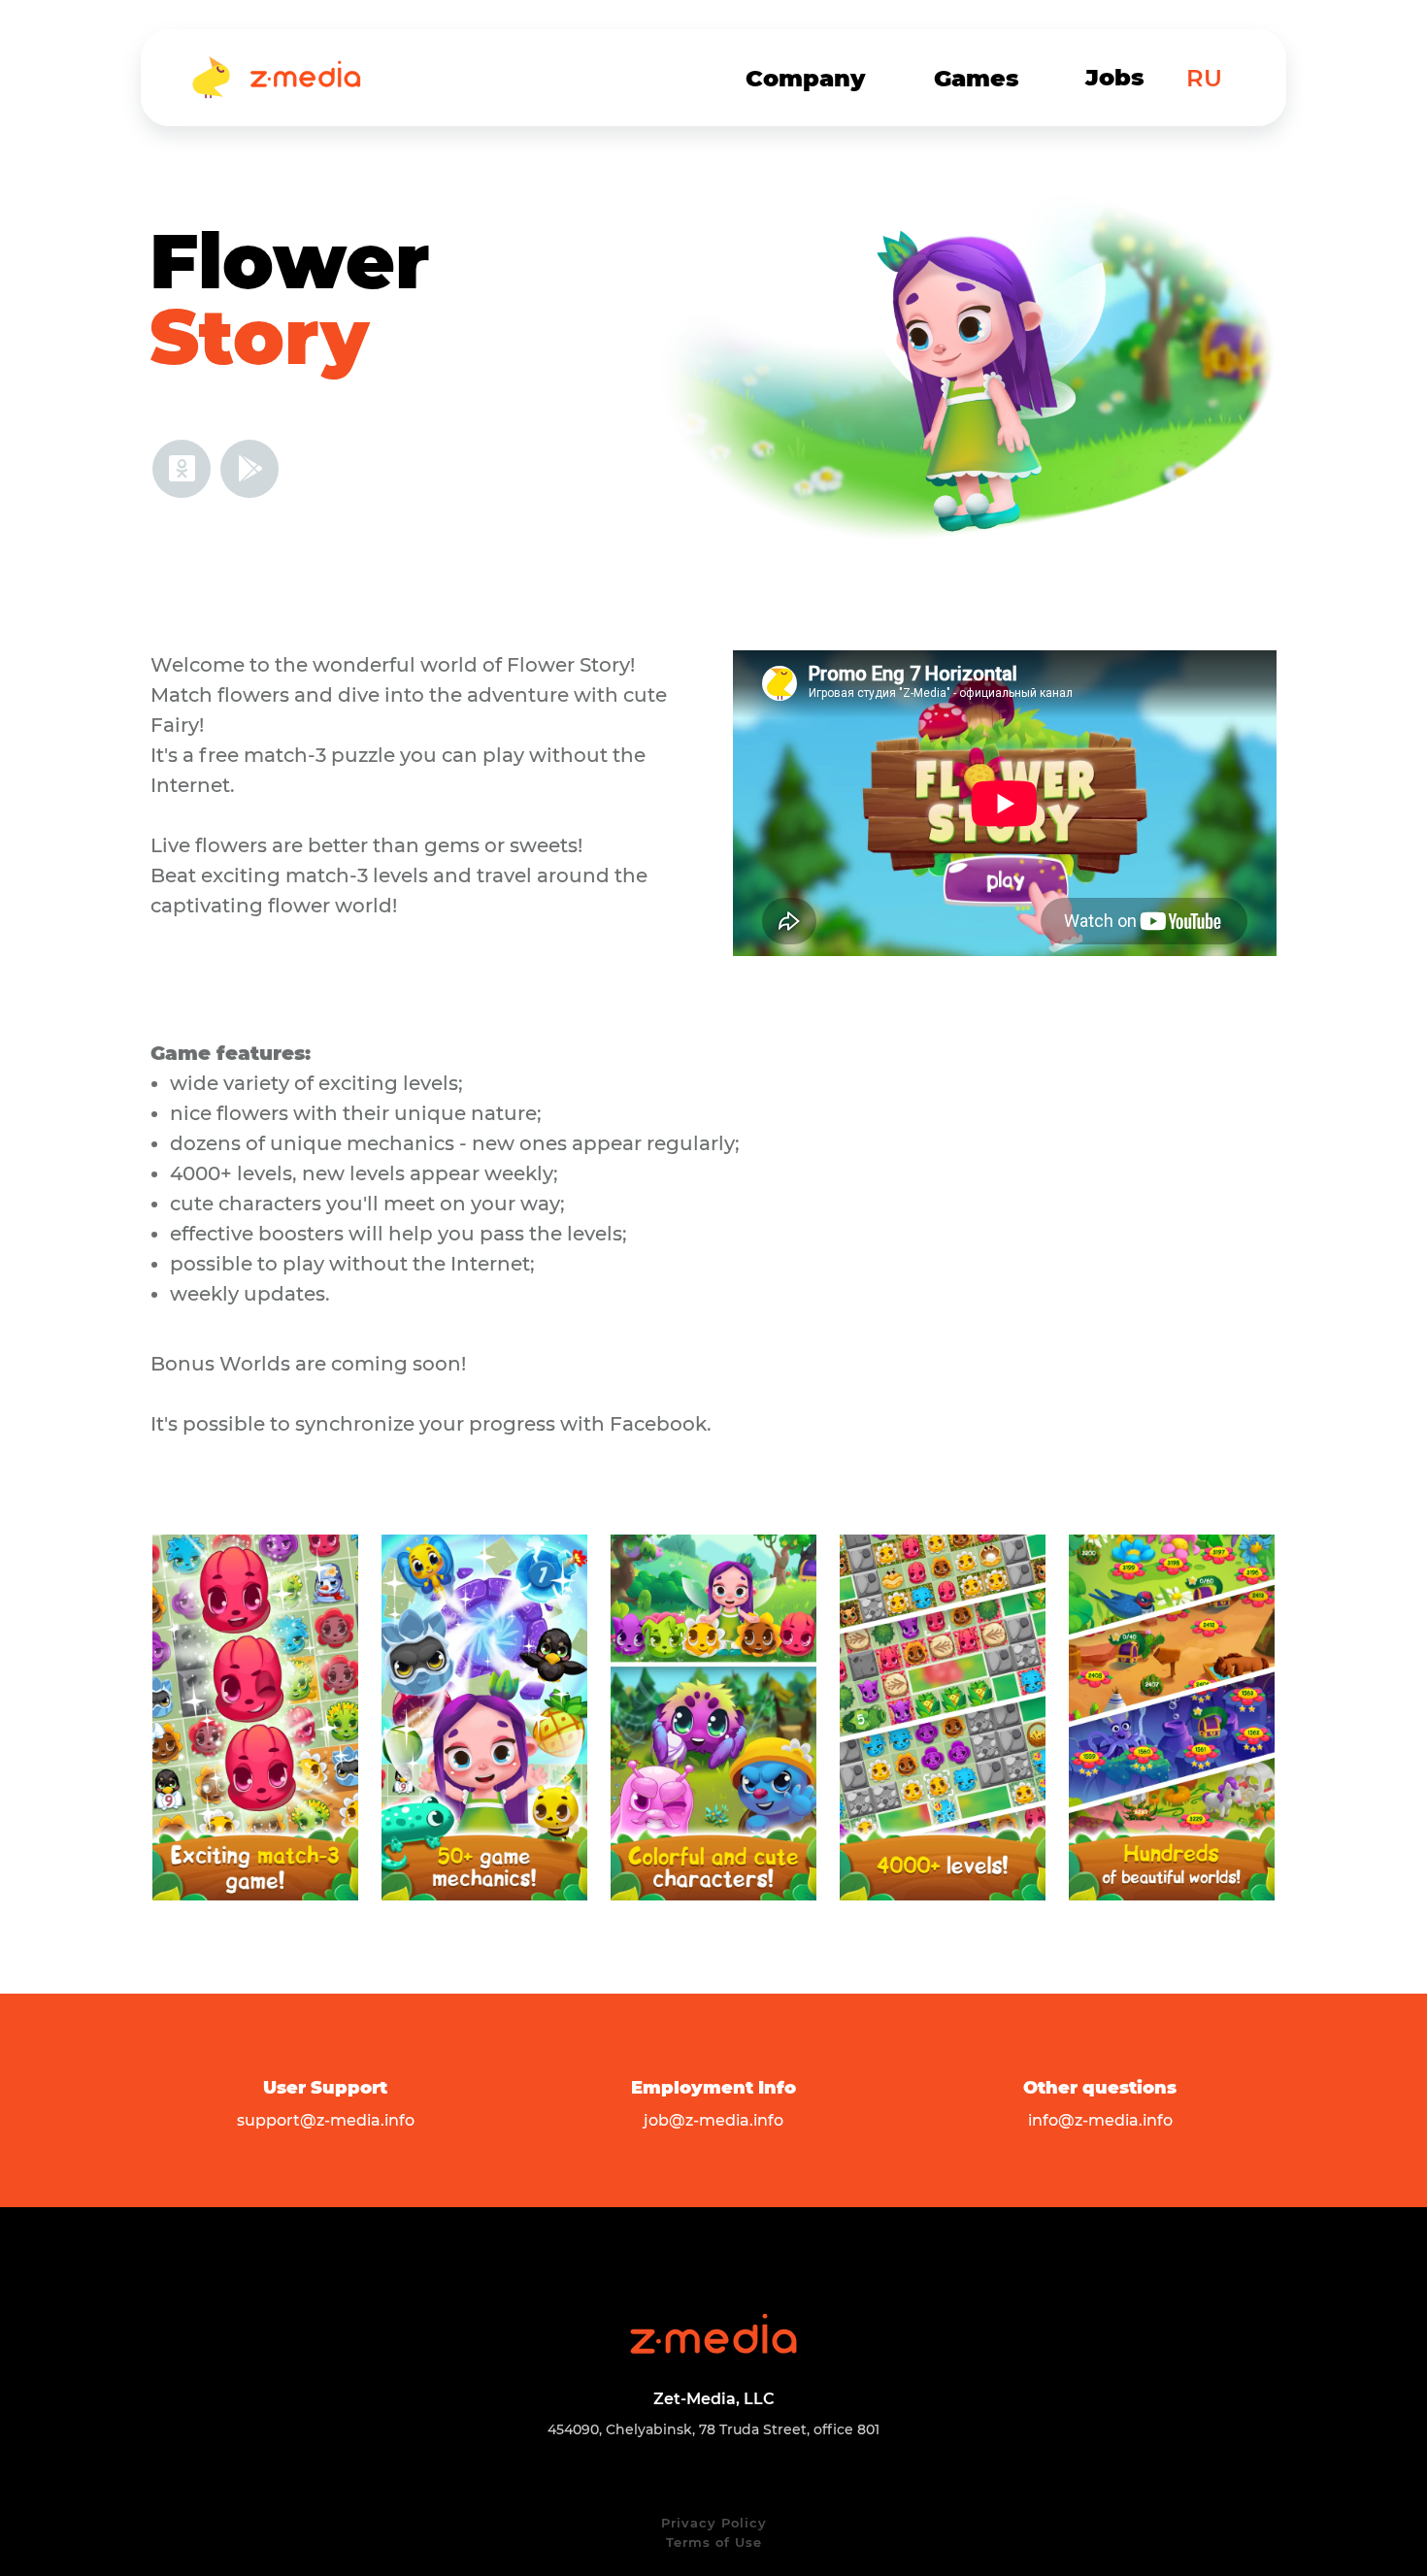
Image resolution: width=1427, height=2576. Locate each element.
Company (805, 78)
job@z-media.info (713, 2120)
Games (977, 78)
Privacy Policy (714, 2523)
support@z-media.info (326, 2120)
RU (1204, 78)
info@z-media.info (1100, 2120)
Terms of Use (714, 2542)
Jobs (1115, 77)
